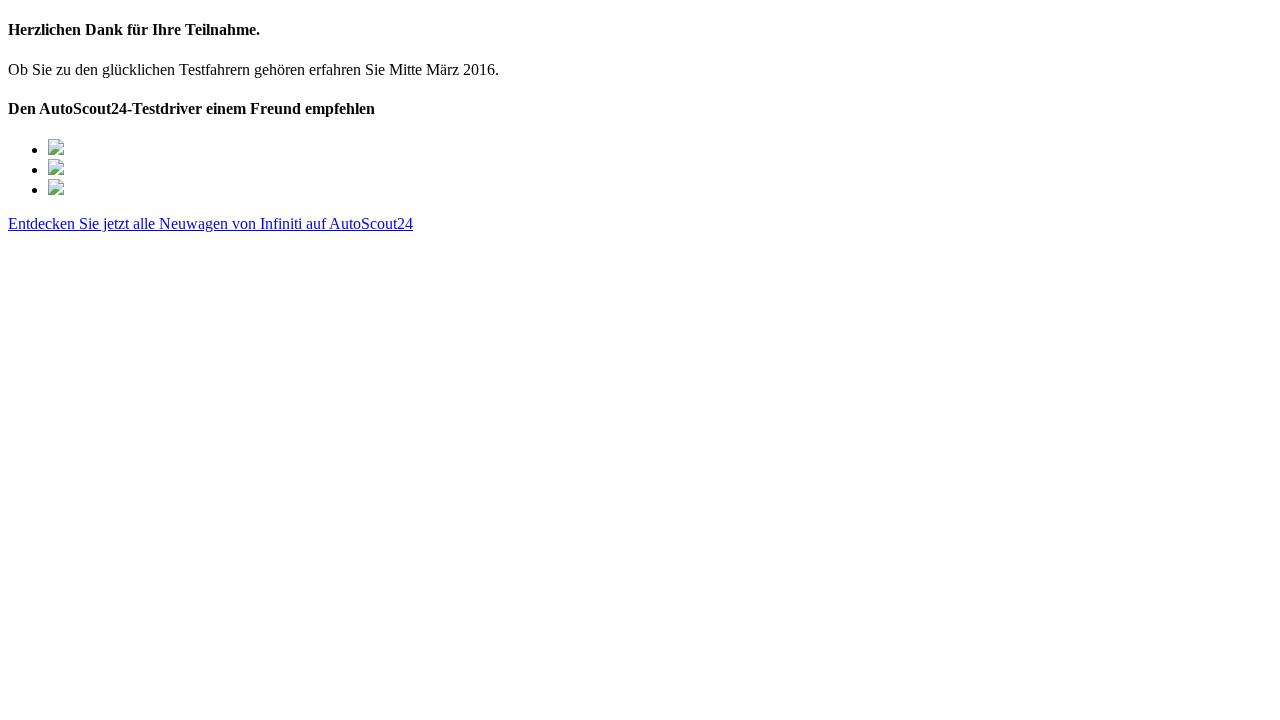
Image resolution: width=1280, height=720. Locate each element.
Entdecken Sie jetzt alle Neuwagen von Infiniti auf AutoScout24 (210, 223)
